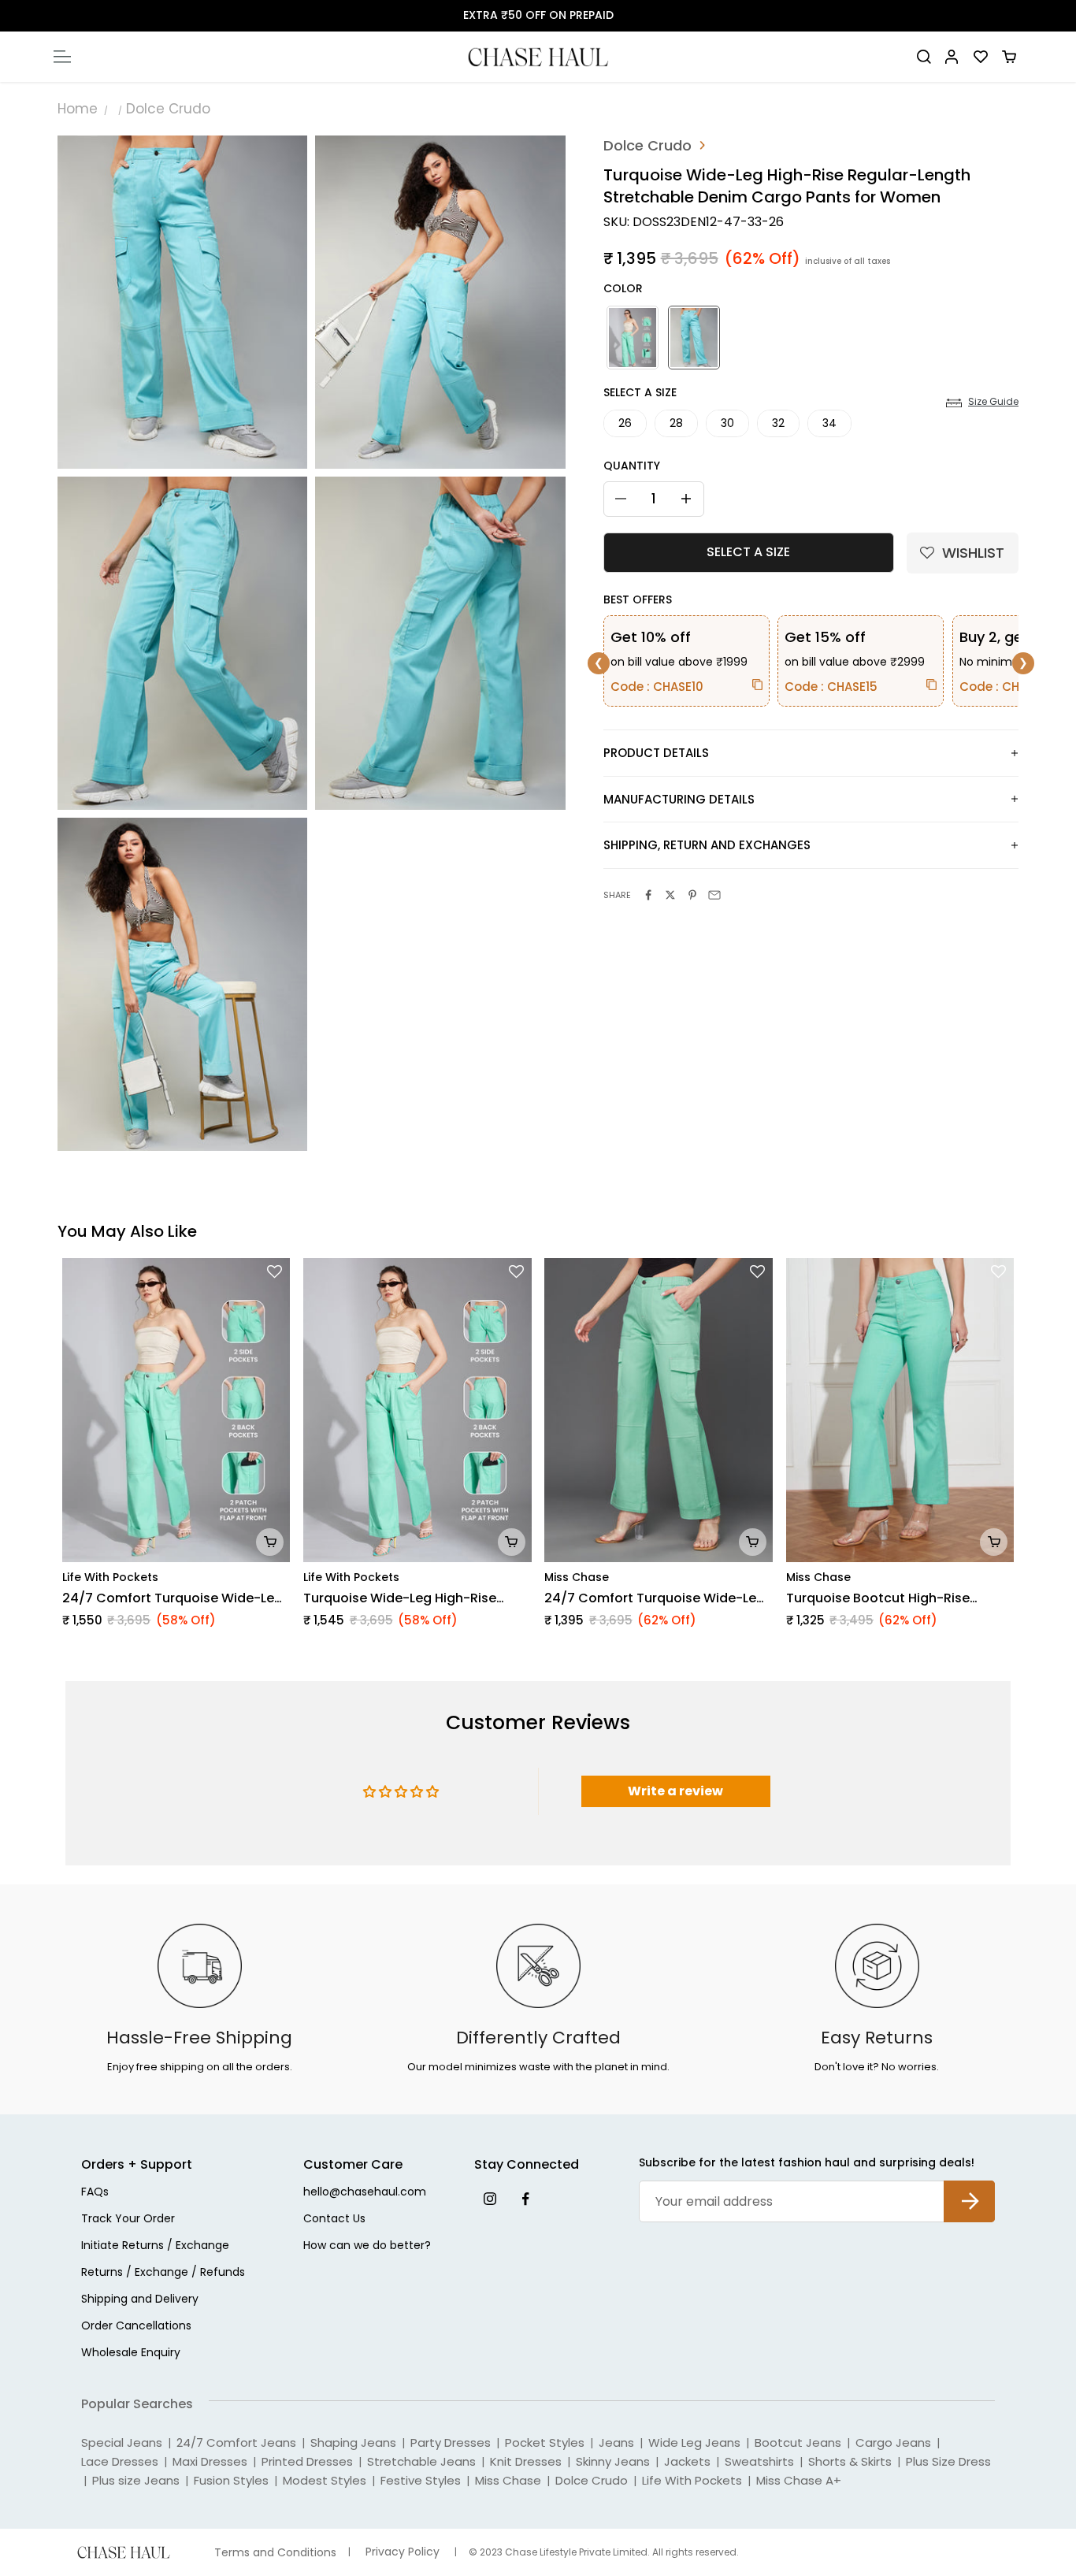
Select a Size (640, 392)
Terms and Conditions (275, 2553)
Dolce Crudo (168, 109)
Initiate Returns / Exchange (155, 2246)
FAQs (95, 2193)
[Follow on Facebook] (525, 2198)
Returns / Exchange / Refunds (163, 2273)
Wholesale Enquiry (131, 2353)
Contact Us (334, 2220)
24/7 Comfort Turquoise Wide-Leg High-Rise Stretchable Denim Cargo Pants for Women (176, 1598)
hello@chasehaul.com (365, 2193)
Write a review (675, 1791)
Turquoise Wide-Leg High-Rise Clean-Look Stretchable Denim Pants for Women (402, 1598)
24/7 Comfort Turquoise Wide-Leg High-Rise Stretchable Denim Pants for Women (656, 1598)
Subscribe (969, 2189)
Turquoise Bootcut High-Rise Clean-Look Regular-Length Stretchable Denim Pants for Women (878, 1598)
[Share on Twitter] (670, 895)
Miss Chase (577, 1577)
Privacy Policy (403, 2552)
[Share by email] (714, 895)
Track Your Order (128, 2220)
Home (78, 109)
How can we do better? (367, 2246)
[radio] (631, 338)
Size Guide (993, 402)
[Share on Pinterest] (692, 895)
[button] (963, 553)
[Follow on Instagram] (490, 2198)
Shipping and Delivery (140, 2300)
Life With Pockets (110, 1577)
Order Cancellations (136, 2327)
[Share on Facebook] (648, 895)
